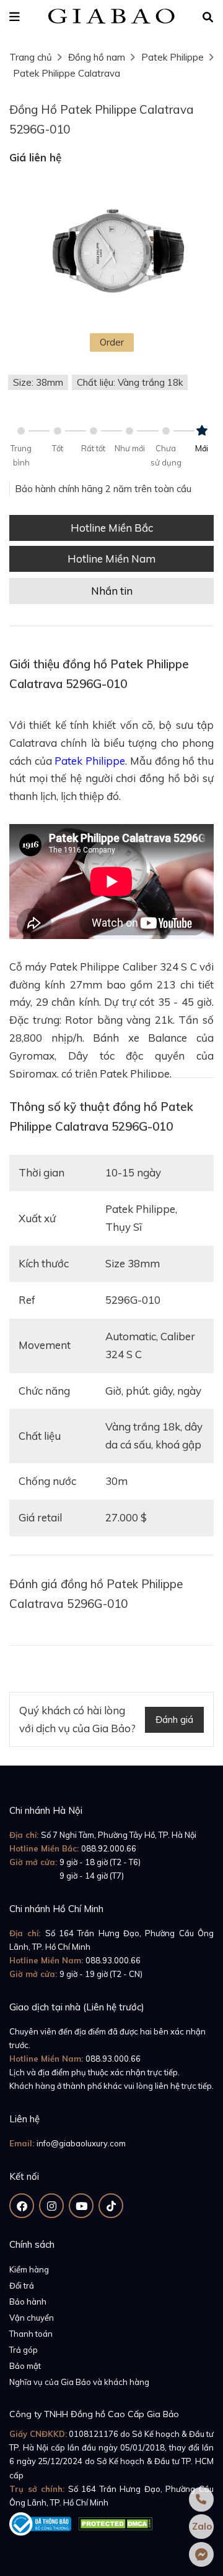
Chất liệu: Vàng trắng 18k (130, 382)
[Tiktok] (111, 2206)
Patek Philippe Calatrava (67, 73)
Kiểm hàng (29, 2269)
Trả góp (24, 2350)
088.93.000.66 (113, 1960)
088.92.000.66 (109, 1848)
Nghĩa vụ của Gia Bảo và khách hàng (79, 2382)
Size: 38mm (38, 382)
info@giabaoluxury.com (81, 2143)
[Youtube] (81, 2206)
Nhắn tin (112, 591)
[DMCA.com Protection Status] (115, 2522)
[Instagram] (51, 2206)
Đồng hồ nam (97, 57)
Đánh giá (174, 1719)
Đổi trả (22, 2285)
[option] (111, 253)
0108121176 (94, 2434)
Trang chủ (31, 57)
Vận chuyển (32, 2318)
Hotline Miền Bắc (112, 528)
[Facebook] (22, 2206)
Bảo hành (28, 2302)
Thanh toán (31, 2334)
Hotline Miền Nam (111, 559)
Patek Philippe (173, 57)
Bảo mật (25, 2366)
